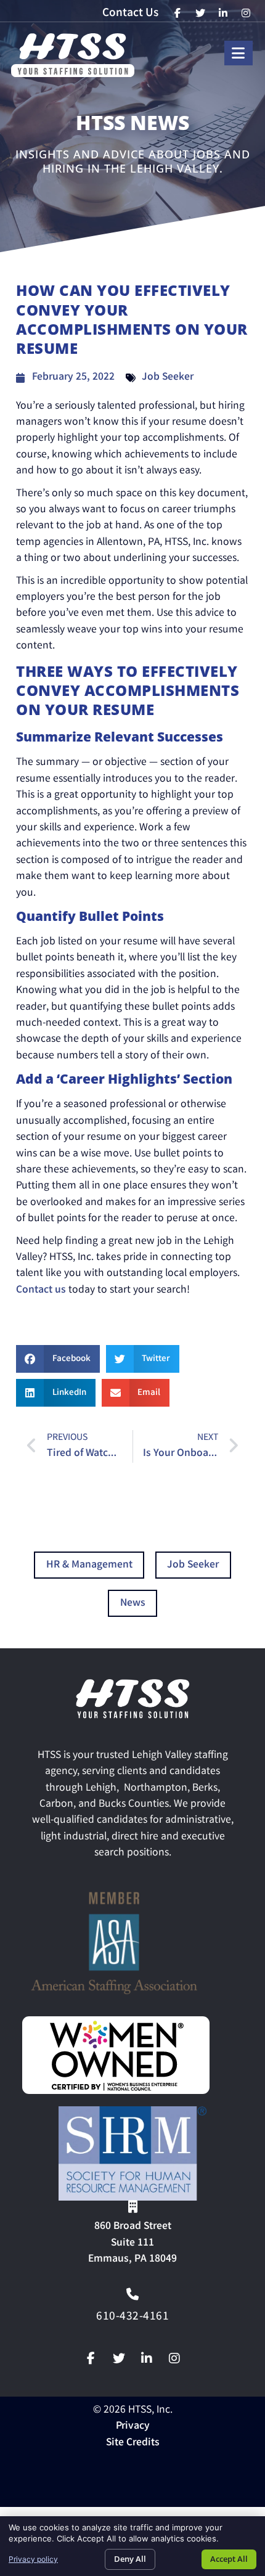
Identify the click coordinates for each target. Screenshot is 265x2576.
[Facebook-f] (91, 2358)
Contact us (41, 1290)
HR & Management (89, 1565)
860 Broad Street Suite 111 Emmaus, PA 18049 (132, 2243)
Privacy (133, 2427)
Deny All (130, 2559)
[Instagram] (174, 2358)
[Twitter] (119, 2358)
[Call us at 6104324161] (132, 2294)
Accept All (229, 2559)
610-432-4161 (132, 2317)
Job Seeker (168, 378)
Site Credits (133, 2443)
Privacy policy (33, 2559)
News (133, 1604)
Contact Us (130, 14)
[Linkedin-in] (147, 2358)
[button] (58, 1359)
